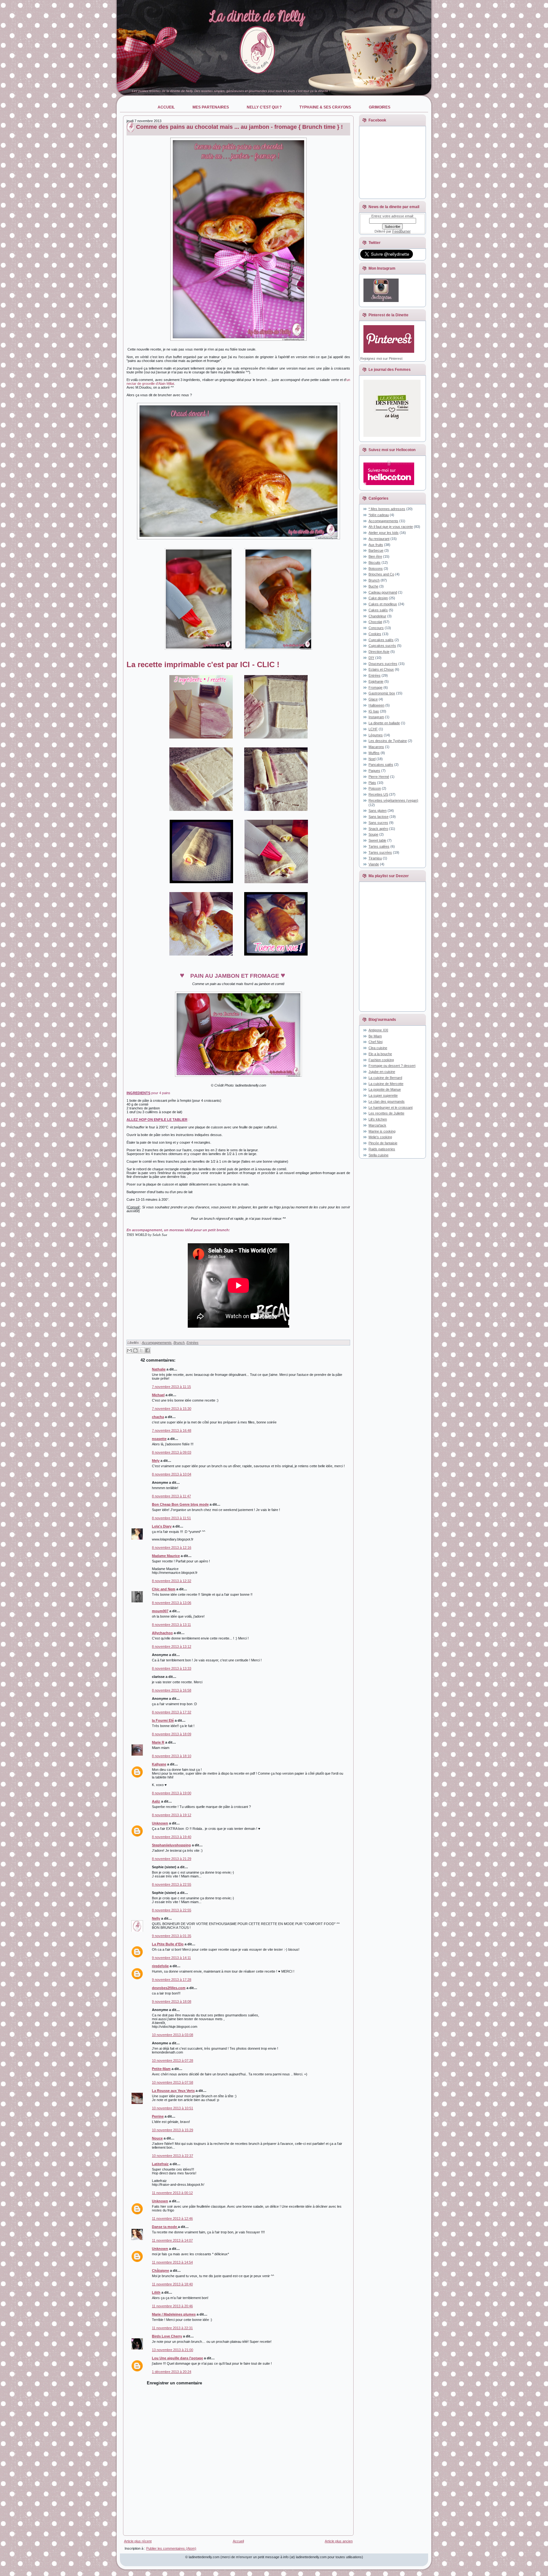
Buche (373, 586)
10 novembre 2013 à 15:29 (173, 2130)
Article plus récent (138, 2541)
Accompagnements (157, 1343)
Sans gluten (378, 811)
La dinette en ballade (384, 723)
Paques (374, 771)
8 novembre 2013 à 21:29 (172, 1859)
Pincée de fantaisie (383, 1143)
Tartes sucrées (380, 852)
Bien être (375, 556)
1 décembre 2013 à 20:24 (172, 2372)
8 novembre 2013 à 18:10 (172, 1756)
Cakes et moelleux (383, 604)
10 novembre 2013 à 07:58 (173, 2082)
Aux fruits (376, 545)
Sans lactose (378, 817)
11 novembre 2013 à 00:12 (172, 2193)
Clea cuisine (378, 1048)
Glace (373, 699)
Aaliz (156, 1801)
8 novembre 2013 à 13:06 (172, 1603)
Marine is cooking (382, 1131)
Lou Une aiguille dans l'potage (177, 2358)
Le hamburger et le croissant (391, 1107)
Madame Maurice (166, 1556)
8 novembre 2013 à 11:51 (171, 1518)
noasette (159, 1439)
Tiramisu (375, 858)
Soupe (373, 834)
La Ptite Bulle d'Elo (168, 1944)
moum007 (160, 1611)
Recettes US (378, 794)
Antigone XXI (378, 1030)
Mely (156, 1461)
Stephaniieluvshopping (171, 1845)
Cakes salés (378, 610)
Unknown (160, 1823)
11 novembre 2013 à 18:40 (172, 2284)
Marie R (158, 1742)
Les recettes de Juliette (386, 1113)
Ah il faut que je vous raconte (391, 527)
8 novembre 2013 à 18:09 (172, 1734)
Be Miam (375, 1036)
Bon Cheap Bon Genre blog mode (180, 1504)
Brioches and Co (381, 574)
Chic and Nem (164, 1589)
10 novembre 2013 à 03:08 (173, 2035)
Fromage (375, 687)
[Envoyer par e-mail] (129, 1350)
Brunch (179, 1343)
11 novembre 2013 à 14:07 (172, 2240)
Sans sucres (378, 823)
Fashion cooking (381, 1060)
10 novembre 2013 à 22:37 (173, 2156)
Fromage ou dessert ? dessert (392, 1066)
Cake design (378, 598)
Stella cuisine (378, 1155)
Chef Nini (375, 1042)
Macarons (376, 747)
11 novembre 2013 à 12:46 (172, 2218)
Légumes (376, 735)
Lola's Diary (162, 1526)
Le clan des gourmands (387, 1101)
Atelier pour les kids (384, 533)
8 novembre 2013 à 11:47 (171, 1496)
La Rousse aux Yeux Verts (173, 2091)
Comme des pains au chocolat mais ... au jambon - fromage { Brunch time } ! (239, 127)
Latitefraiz (160, 2164)
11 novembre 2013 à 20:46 (172, 2306)
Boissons (376, 568)
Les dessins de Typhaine (388, 741)
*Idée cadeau (379, 515)
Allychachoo (162, 1633)
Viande (374, 864)
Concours (376, 628)
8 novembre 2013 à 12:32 (172, 1581)
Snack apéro (378, 829)
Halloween (376, 705)
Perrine (158, 2116)
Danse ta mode (165, 2227)
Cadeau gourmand (383, 592)
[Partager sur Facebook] (147, 1350)
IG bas (374, 711)
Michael (158, 1395)
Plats (372, 783)
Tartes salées (379, 846)
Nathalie (159, 1369)
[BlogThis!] (135, 1350)
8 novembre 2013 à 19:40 (172, 1837)
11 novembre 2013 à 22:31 (172, 2328)
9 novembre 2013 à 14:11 (171, 1958)
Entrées (192, 1343)
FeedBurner (401, 231)
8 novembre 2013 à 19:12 (172, 1815)
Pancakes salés (381, 765)
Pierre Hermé (379, 777)
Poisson (375, 788)
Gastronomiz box (382, 693)
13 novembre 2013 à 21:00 (173, 2350)
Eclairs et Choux (381, 669)
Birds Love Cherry (167, 2336)
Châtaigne (160, 2270)
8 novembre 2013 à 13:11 (171, 1625)
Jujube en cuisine (382, 1072)
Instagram (376, 717)
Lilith (156, 2292)
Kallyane (159, 1764)
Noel (372, 759)
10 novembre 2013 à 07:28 (173, 2060)
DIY (371, 658)
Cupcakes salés (381, 640)
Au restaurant (379, 539)
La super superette (383, 1095)
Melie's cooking (380, 1137)
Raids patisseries (382, 1149)
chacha (158, 1417)
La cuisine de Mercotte (386, 1084)
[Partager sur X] (141, 1350)
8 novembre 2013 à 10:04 (172, 1474)
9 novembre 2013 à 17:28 (172, 1980)
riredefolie (160, 1966)
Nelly (156, 1918)
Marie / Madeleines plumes (174, 2314)
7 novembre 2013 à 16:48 (172, 1430)
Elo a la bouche (380, 1054)
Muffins (374, 753)
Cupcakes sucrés (382, 646)
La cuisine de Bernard (385, 1078)
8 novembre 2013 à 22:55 (172, 1884)
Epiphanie (376, 681)
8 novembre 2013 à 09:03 (172, 1452)
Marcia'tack (377, 1125)
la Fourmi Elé (163, 1720)
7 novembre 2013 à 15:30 (172, 1409)
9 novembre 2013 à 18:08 (172, 2001)
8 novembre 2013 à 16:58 (172, 1690)
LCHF (373, 729)
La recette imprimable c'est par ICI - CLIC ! (203, 664)
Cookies (375, 634)
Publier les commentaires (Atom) (171, 2548)
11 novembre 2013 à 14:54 (172, 2262)
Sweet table (377, 840)
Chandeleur (377, 616)
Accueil (238, 2541)
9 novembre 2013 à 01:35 (172, 1936)
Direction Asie (379, 652)
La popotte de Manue (385, 1089)
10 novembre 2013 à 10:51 (173, 2108)
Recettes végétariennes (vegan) (393, 800)
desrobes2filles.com (169, 1988)
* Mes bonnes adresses (387, 509)
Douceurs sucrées (383, 664)
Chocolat (375, 622)
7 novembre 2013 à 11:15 (171, 1387)
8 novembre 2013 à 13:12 (172, 1646)
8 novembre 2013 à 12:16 (172, 1548)
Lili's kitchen (378, 1119)
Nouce (157, 2138)
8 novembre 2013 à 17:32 (172, 1712)
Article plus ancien (339, 2541)
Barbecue (376, 550)
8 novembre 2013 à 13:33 (172, 1668)
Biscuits (375, 562)
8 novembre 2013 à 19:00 (172, 1793)
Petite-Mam (161, 2069)
